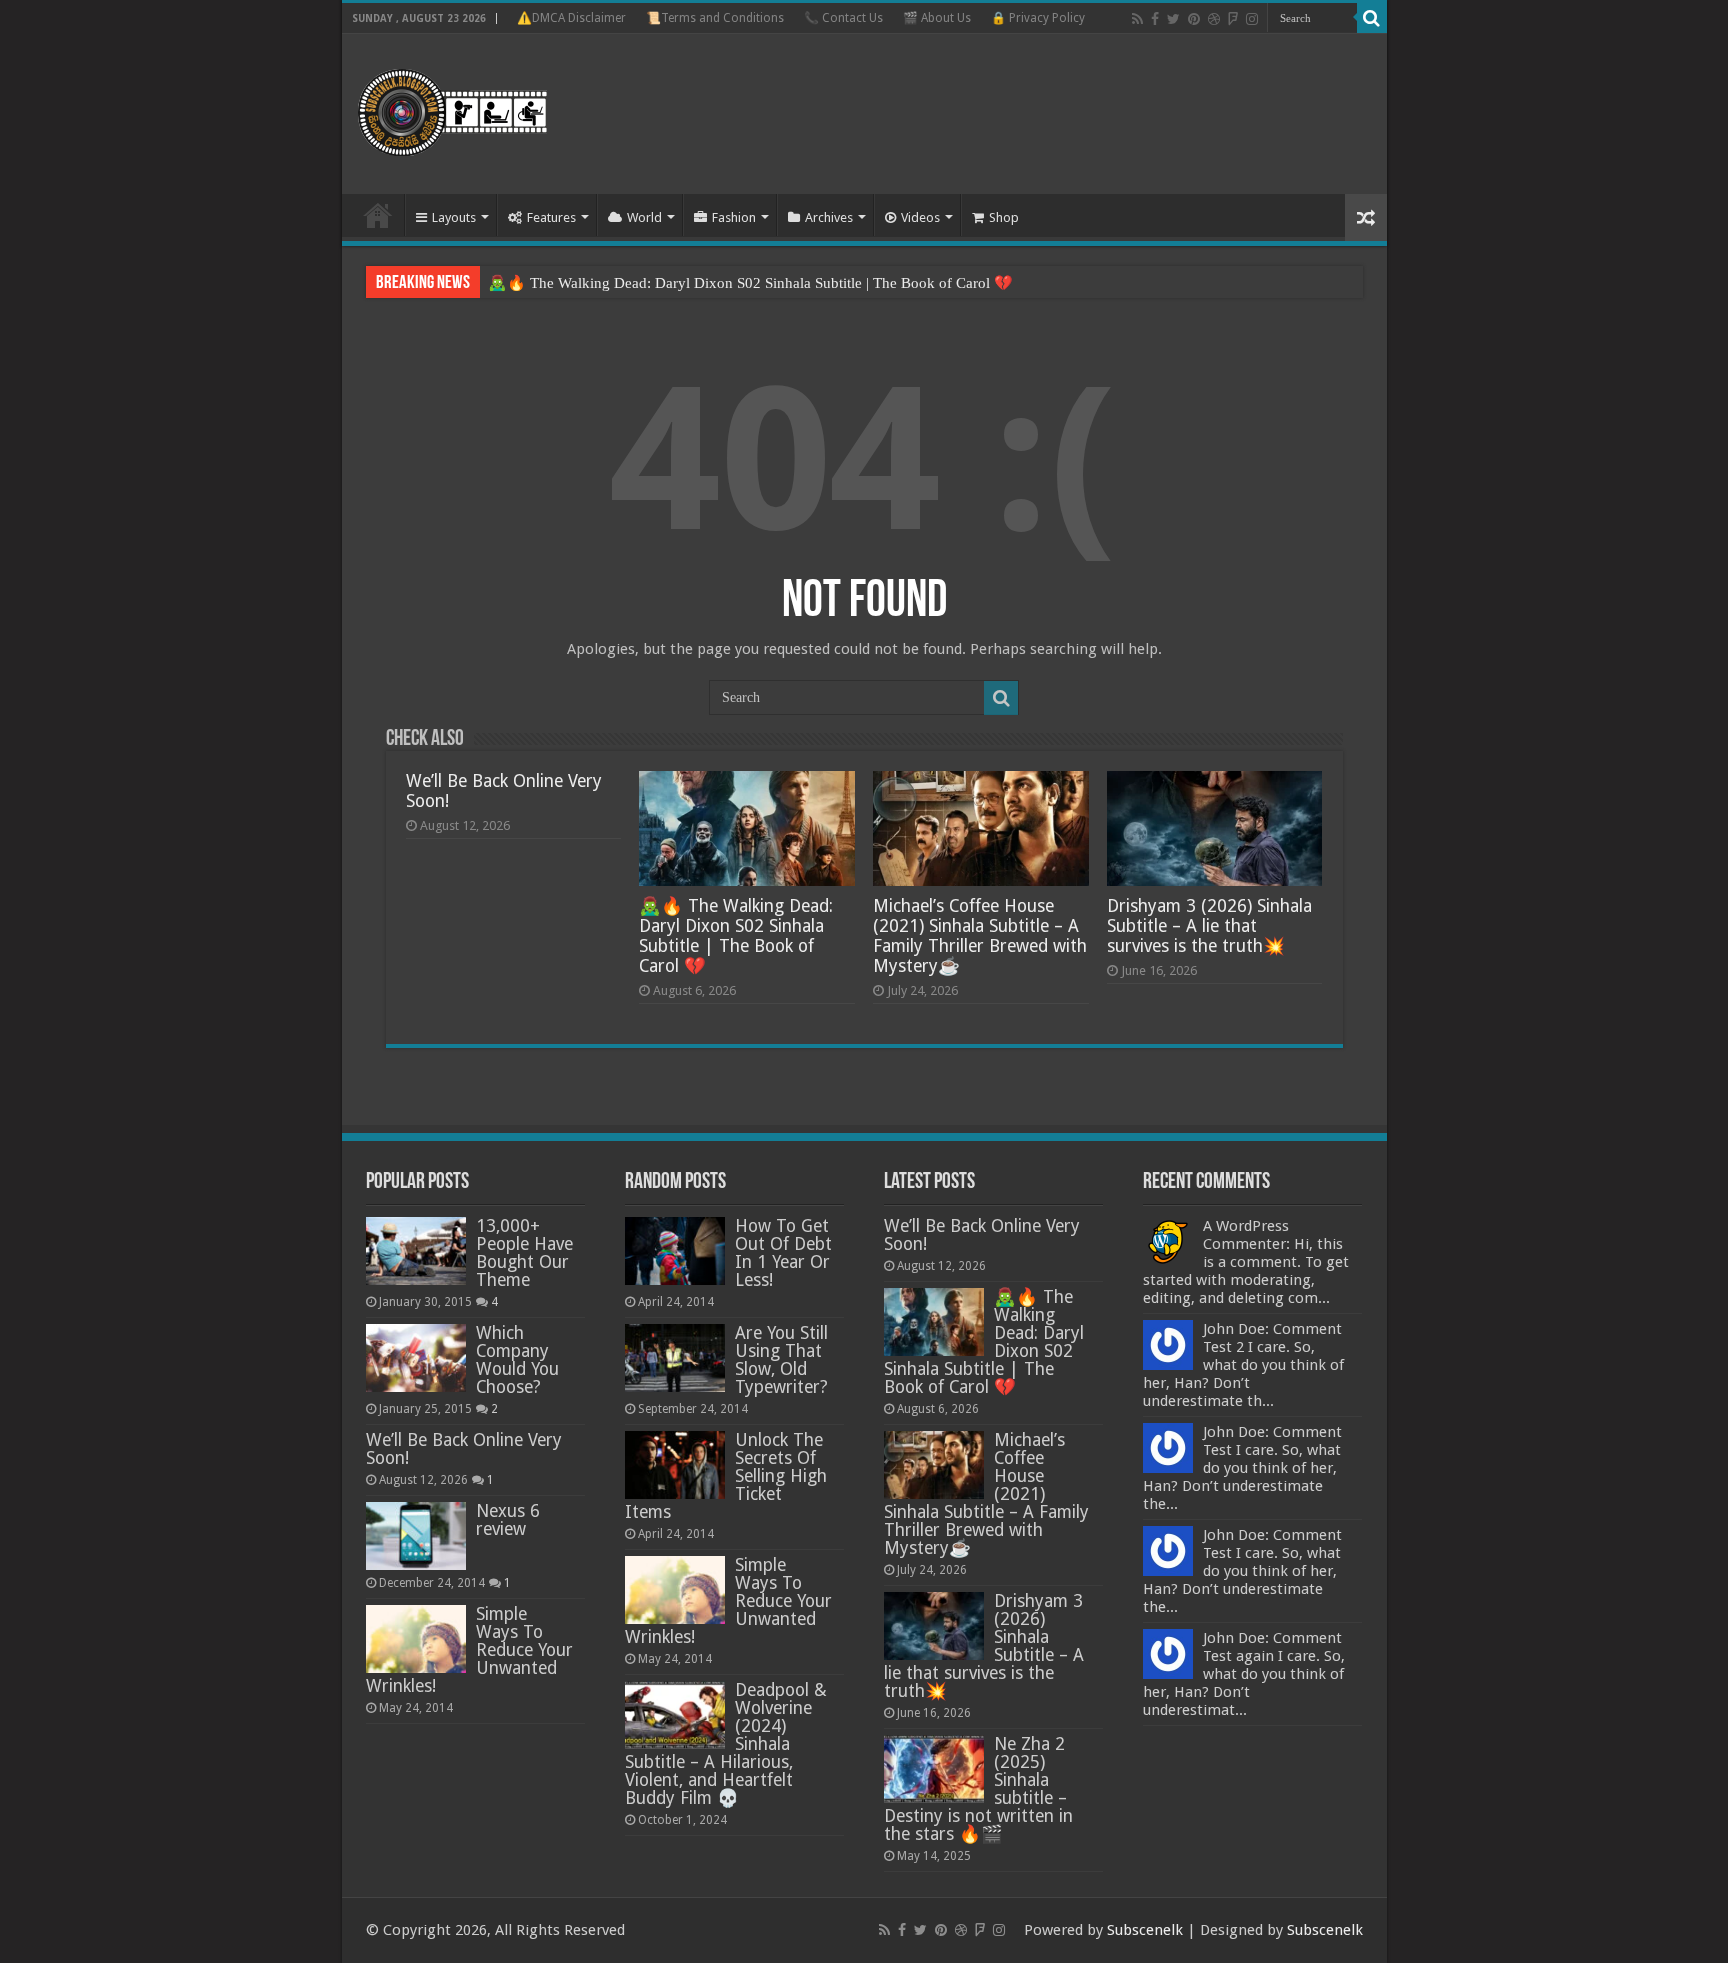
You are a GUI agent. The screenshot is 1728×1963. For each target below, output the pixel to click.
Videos (920, 217)
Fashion (734, 217)
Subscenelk (1145, 1930)
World (644, 217)
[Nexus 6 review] (416, 1536)
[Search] (1372, 18)
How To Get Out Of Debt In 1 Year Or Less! (783, 1253)
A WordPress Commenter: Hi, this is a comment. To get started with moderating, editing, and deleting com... (1246, 1262)
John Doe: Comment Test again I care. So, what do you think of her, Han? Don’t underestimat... (1244, 1674)
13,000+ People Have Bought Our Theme (524, 1253)
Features (551, 217)
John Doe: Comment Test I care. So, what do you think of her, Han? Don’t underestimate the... (1242, 1468)
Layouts (454, 217)
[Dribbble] (1214, 19)
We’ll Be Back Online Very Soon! (464, 1449)
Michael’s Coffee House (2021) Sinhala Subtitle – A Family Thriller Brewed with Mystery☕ (980, 936)
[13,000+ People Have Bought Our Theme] (416, 1251)
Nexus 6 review (508, 1520)
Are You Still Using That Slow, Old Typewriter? (781, 1360)
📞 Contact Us (843, 18)
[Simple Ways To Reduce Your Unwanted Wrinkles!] (416, 1639)
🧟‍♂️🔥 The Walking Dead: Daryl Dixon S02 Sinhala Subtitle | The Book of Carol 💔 (750, 283)
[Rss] (1137, 19)
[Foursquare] (1233, 19)
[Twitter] (1173, 19)
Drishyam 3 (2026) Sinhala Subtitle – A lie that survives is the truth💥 (1209, 926)
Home (378, 215)
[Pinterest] (1194, 19)
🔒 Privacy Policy (1038, 18)
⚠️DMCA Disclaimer (571, 18)
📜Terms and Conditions (715, 18)
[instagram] (1252, 19)
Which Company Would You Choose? (517, 1360)
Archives (829, 217)
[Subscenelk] (489, 110)
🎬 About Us (937, 18)
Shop (1004, 217)
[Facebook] (1155, 19)
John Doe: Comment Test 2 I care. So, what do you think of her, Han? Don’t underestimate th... (1243, 1365)
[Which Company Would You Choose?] (416, 1358)
